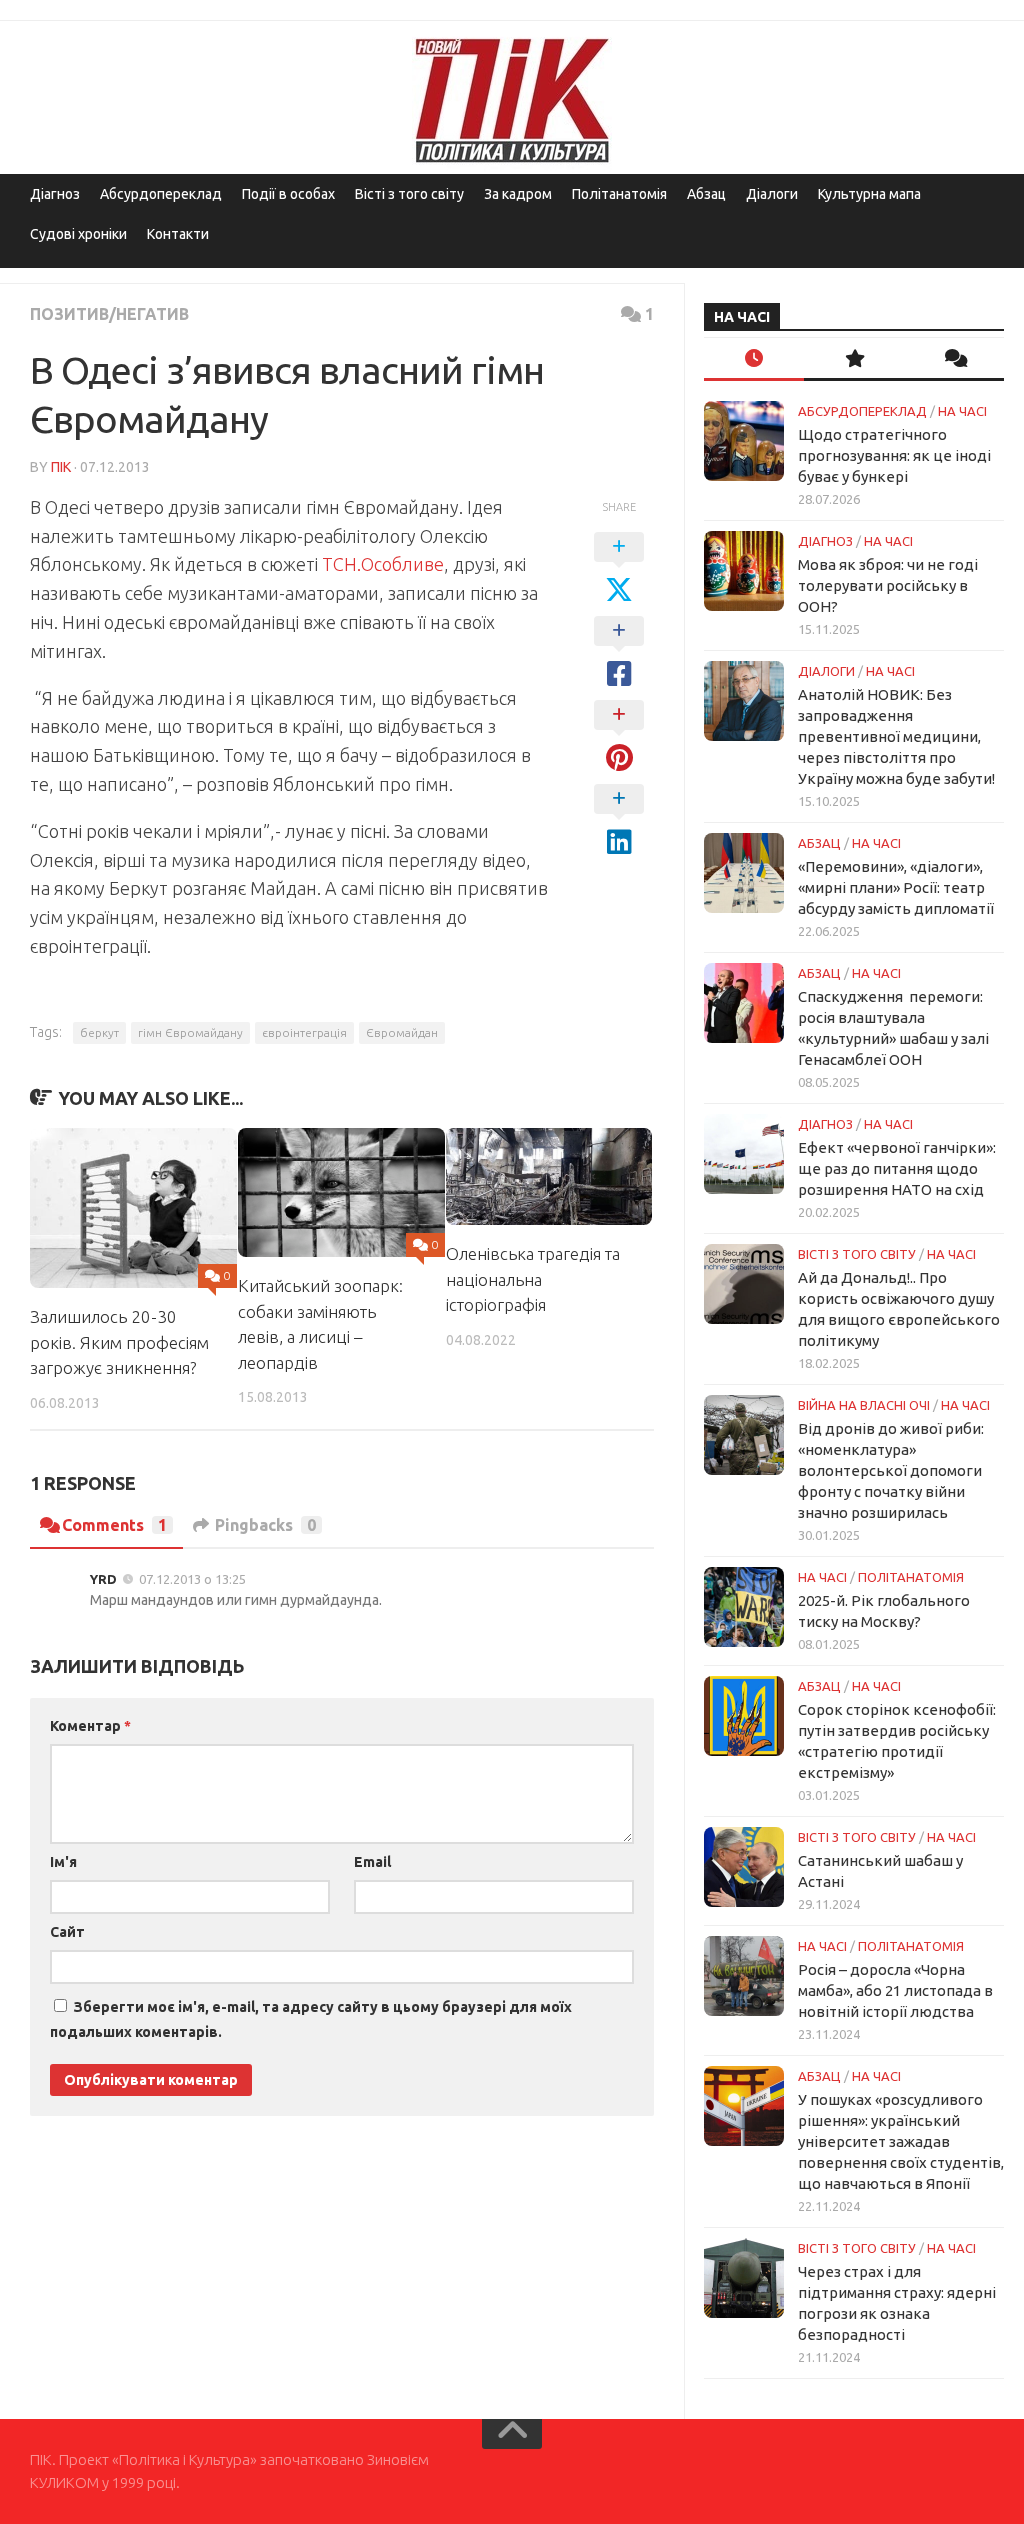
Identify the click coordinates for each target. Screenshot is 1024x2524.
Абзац (706, 194)
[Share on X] (619, 569)
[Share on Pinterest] (619, 737)
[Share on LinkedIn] (619, 821)
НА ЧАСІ (962, 411)
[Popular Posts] (854, 359)
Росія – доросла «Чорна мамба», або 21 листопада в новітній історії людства (895, 1990)
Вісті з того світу (409, 194)
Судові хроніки (78, 234)
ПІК (61, 467)
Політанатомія (619, 194)
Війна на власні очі (864, 1405)
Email (372, 1862)
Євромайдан (402, 1032)
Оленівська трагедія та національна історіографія (533, 1279)
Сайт (67, 1932)
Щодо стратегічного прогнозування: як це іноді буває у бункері (894, 455)
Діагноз (55, 194)
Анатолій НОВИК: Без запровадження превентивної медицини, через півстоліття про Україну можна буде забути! (896, 736)
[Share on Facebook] (619, 653)
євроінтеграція (304, 1032)
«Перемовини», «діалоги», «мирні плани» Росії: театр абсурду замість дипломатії (896, 887)
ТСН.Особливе (383, 564)
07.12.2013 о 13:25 (192, 1579)
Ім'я (63, 1862)
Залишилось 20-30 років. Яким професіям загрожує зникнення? (119, 1342)
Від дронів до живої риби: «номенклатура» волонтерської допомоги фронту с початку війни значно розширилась (891, 1470)
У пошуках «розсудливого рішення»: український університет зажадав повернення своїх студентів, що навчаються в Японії (901, 2141)
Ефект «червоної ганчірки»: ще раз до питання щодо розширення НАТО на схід (897, 1168)
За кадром (518, 194)
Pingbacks (265, 1525)
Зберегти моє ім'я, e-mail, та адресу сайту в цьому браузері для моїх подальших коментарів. (311, 2019)
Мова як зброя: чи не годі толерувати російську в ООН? (888, 585)
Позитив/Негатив (109, 314)
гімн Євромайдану (190, 1032)
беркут (99, 1032)
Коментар (90, 1726)
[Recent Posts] (754, 359)
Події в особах (288, 194)
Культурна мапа (869, 194)
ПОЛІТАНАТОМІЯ (911, 1577)
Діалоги (772, 194)
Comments (114, 1525)
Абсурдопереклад (161, 194)
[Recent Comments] (954, 359)
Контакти (178, 234)
